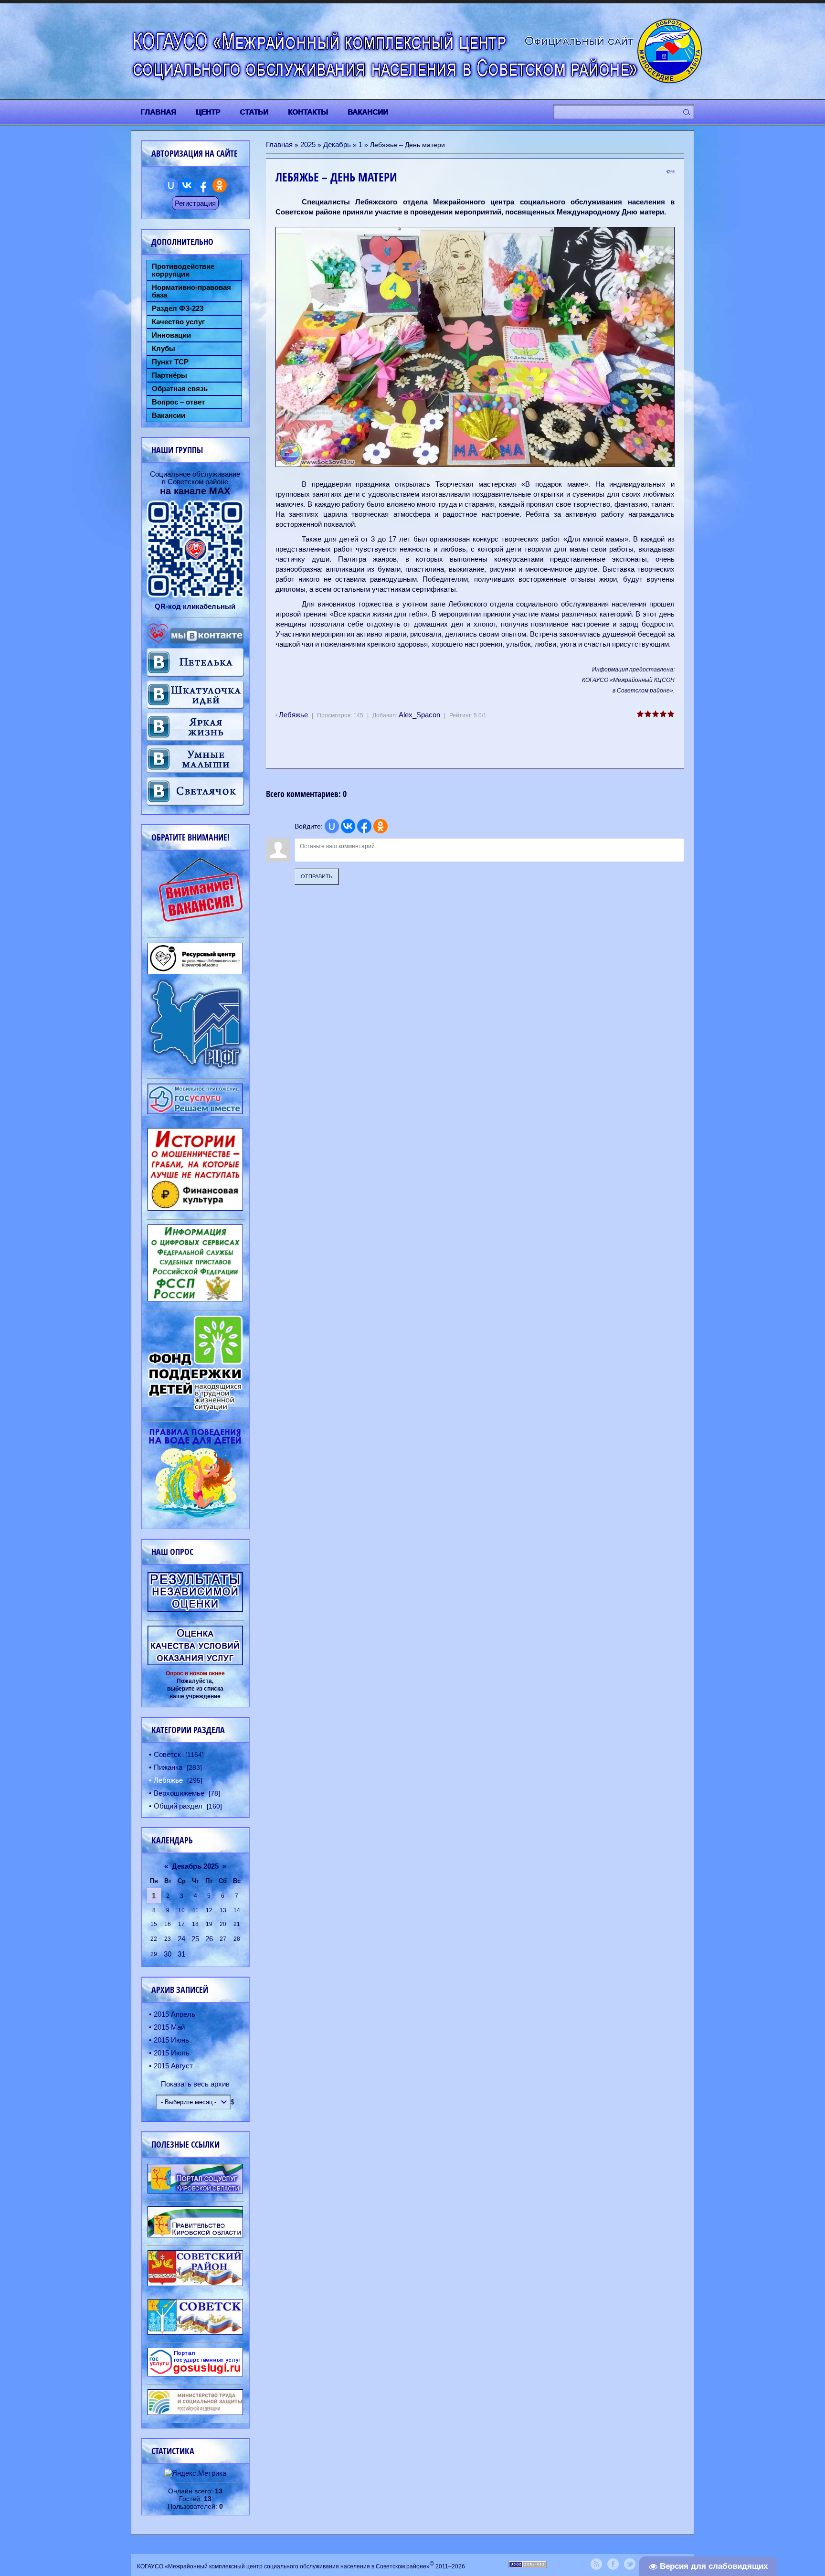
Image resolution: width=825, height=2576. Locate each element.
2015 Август (173, 2066)
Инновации (171, 335)
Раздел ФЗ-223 (178, 309)
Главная (279, 144)
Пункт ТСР (170, 362)
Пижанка (168, 1767)
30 (168, 1954)
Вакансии (169, 415)
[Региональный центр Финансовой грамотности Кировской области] (195, 1067)
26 (209, 1939)
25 (195, 1939)
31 (181, 1954)
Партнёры (169, 375)
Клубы (164, 349)
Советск (167, 1754)
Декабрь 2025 (195, 1866)
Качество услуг (178, 322)
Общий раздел (178, 1806)
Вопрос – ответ (178, 402)
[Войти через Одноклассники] (381, 826)
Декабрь (337, 144)
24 (181, 1939)
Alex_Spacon (419, 715)
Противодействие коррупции (183, 270)
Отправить (317, 876)
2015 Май (169, 2027)
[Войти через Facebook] (364, 826)
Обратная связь (180, 389)
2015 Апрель (175, 2014)
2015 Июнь (171, 2040)
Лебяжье (293, 715)
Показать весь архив (195, 2084)
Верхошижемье (179, 1793)
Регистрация (195, 203)
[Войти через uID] (332, 826)
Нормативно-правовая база (191, 291)
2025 (308, 144)
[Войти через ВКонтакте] (348, 826)
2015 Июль (172, 2053)
